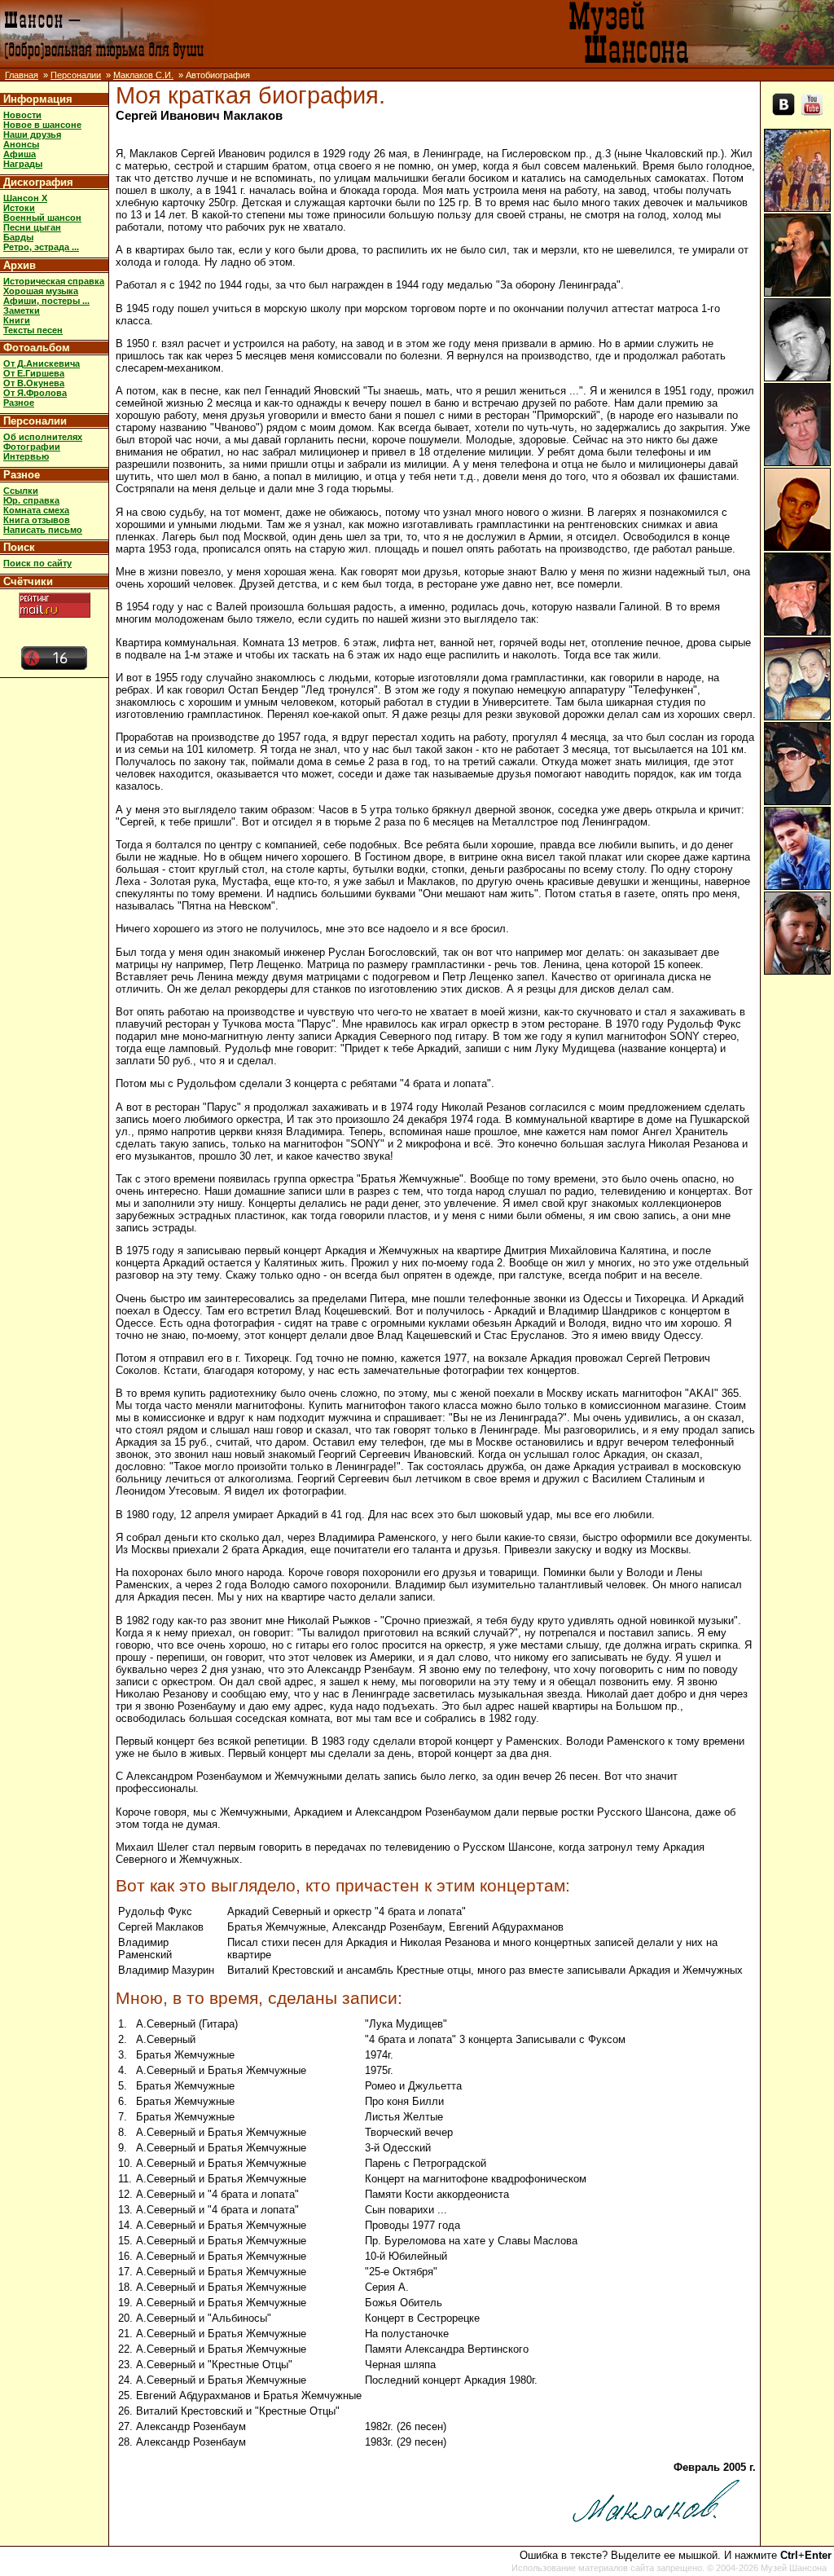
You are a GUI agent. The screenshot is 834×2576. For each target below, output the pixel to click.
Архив (20, 265)
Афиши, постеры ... (46, 301)
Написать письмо (43, 530)
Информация (38, 99)
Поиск (19, 547)
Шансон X (25, 198)
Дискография (38, 182)
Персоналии (76, 75)
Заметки (22, 310)
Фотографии (32, 447)
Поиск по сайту (37, 563)
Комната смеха (36, 510)
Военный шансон (42, 218)
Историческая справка (54, 281)
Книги (17, 320)
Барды (18, 237)
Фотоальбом (37, 348)
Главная (22, 75)
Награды (23, 164)
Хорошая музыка (41, 291)
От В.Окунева (34, 383)
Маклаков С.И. (143, 75)
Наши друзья (32, 134)
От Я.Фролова (35, 393)
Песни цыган (32, 227)
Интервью (26, 456)
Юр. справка (31, 500)
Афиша (20, 154)
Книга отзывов (37, 520)
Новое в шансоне (42, 125)
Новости (22, 115)
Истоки (19, 208)
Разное (19, 403)
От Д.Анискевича (42, 363)
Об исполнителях (43, 437)
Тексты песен (33, 330)
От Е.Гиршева (34, 373)
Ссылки (21, 491)
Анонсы (21, 144)
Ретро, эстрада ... (41, 247)
